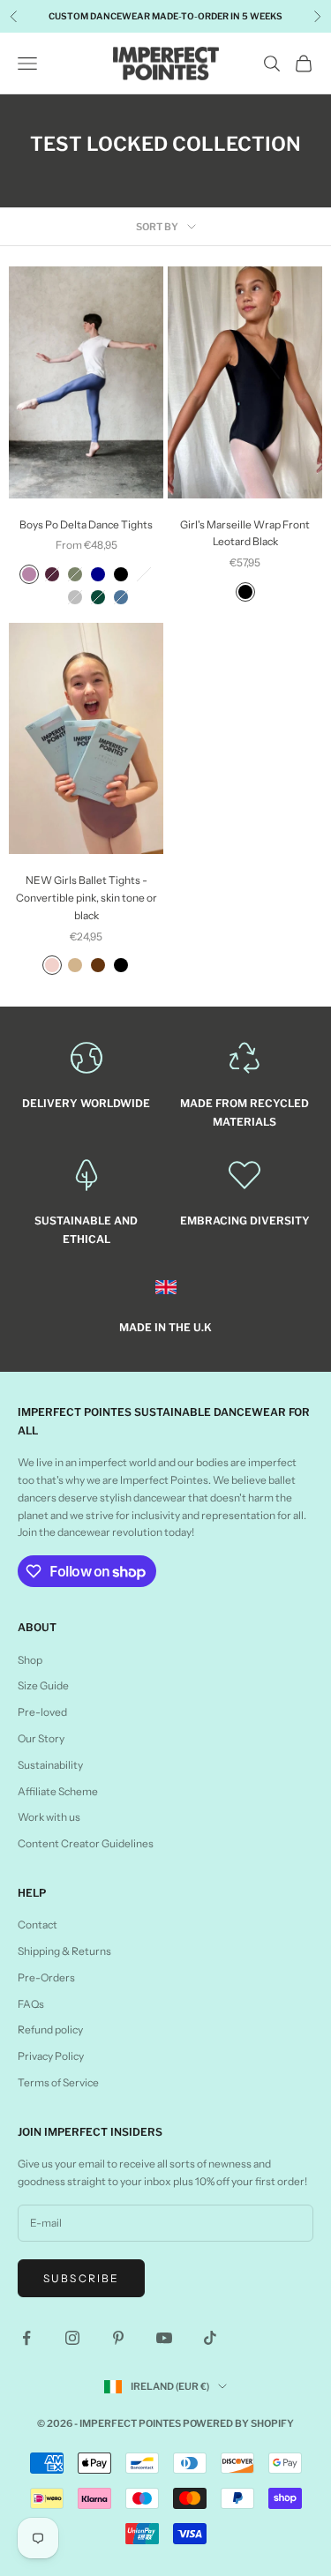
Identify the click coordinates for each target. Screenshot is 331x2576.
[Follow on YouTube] (164, 2338)
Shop (30, 1660)
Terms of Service (58, 2082)
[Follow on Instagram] (72, 2338)
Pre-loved (42, 1712)
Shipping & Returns (64, 1951)
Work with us (49, 1817)
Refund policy (50, 2029)
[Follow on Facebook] (26, 2338)
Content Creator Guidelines (86, 1843)
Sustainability (50, 1765)
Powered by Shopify (238, 2423)
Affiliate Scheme (58, 1791)
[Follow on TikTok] (210, 2338)
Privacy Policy (51, 2056)
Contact (38, 1925)
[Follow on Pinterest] (118, 2338)
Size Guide (43, 1685)
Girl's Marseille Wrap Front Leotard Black (245, 533)
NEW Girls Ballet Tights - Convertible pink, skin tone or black (87, 898)
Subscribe (81, 2278)
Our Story (41, 1738)
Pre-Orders (46, 1977)
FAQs (31, 2004)
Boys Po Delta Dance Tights (86, 524)
